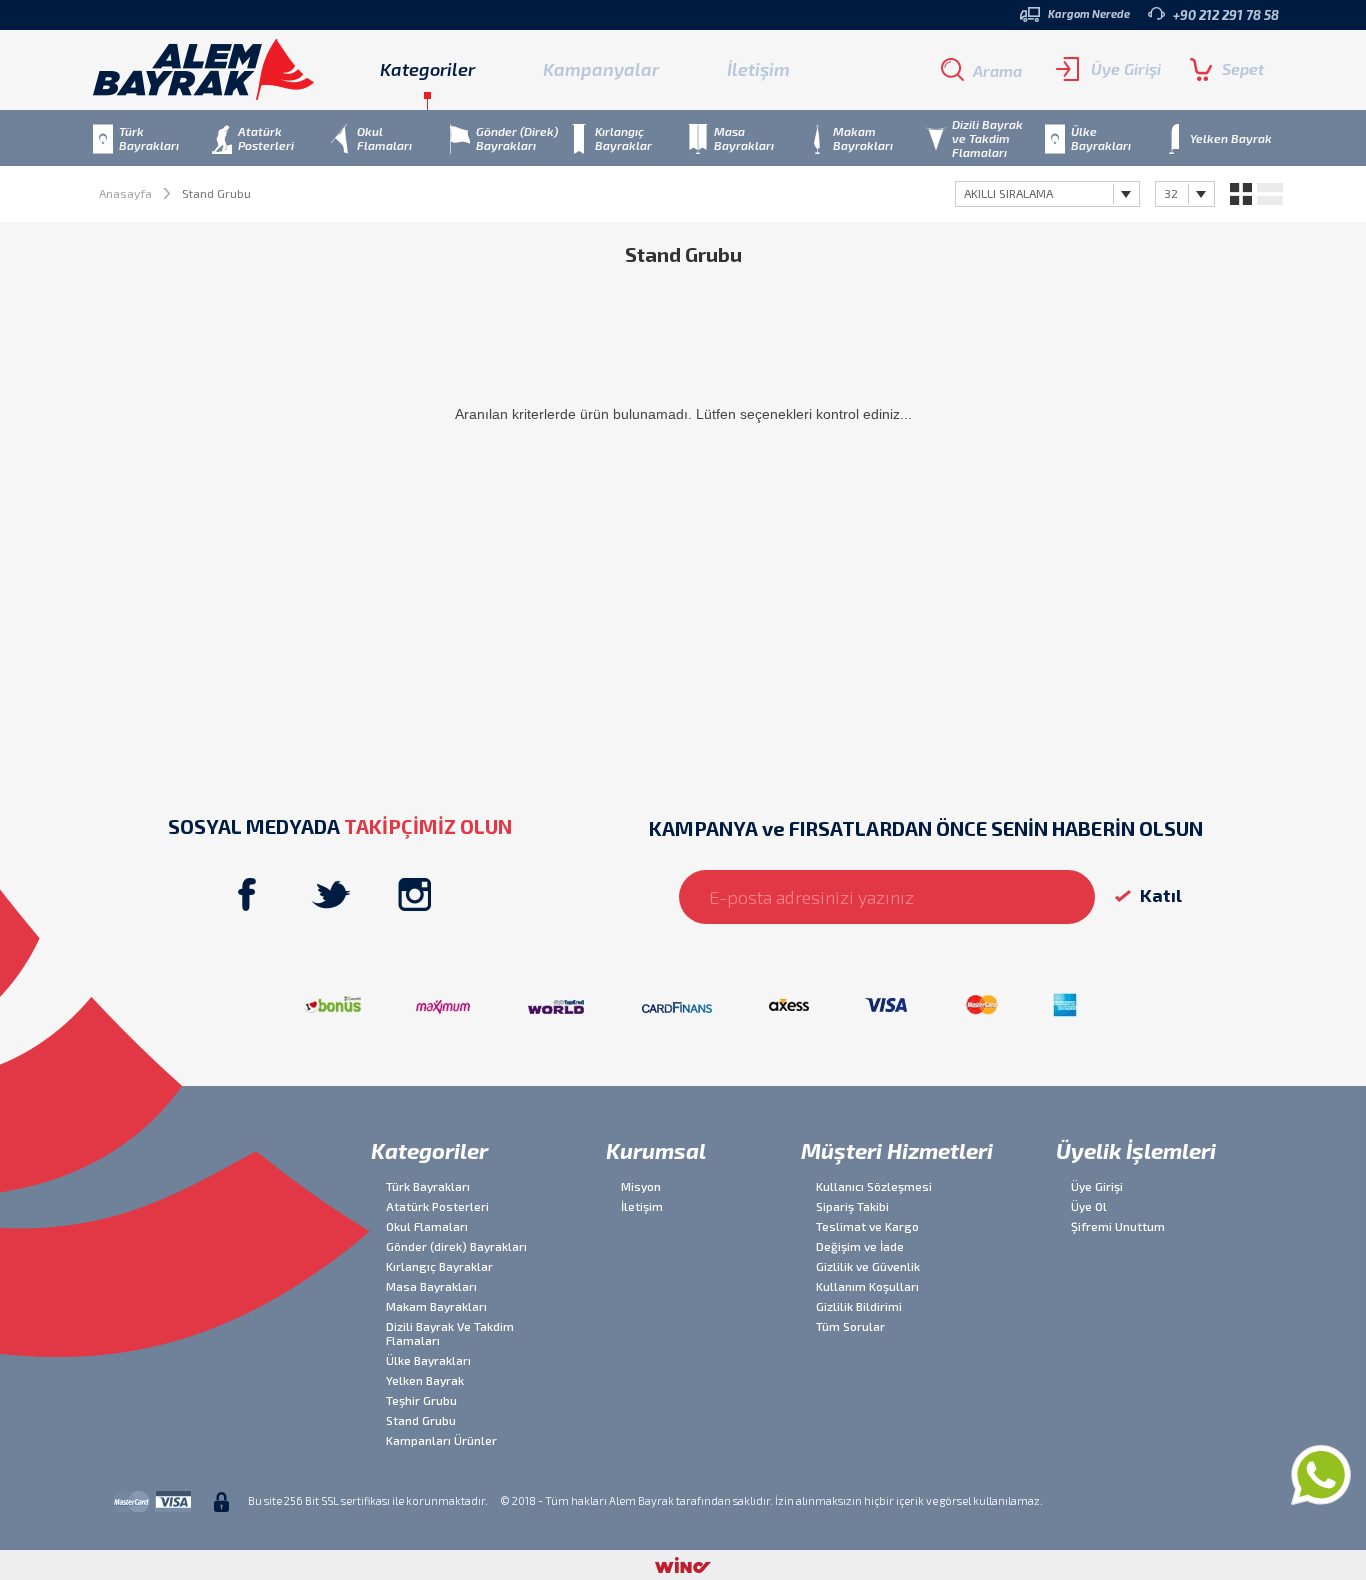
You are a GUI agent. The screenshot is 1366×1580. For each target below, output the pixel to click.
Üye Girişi (1126, 68)
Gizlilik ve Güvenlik (868, 1266)
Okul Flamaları (427, 1226)
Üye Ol (1089, 1206)
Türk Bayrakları (428, 1186)
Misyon (641, 1186)
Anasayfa (125, 193)
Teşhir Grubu (421, 1400)
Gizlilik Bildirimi (859, 1306)
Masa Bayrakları (431, 1286)
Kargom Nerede (1089, 13)
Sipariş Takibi (852, 1206)
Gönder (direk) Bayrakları (456, 1246)
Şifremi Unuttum (1118, 1226)
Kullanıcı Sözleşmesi (874, 1186)
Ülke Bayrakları (428, 1360)
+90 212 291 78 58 (1226, 15)
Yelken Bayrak (425, 1380)
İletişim (758, 69)
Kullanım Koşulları (867, 1286)
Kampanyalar (601, 69)
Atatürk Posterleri (437, 1206)
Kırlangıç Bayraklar (439, 1266)
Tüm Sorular (850, 1326)
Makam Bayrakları (436, 1306)
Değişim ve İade (860, 1246)
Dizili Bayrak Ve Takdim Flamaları (450, 1333)
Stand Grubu (421, 1420)
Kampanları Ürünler (441, 1440)
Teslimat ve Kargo (867, 1226)
